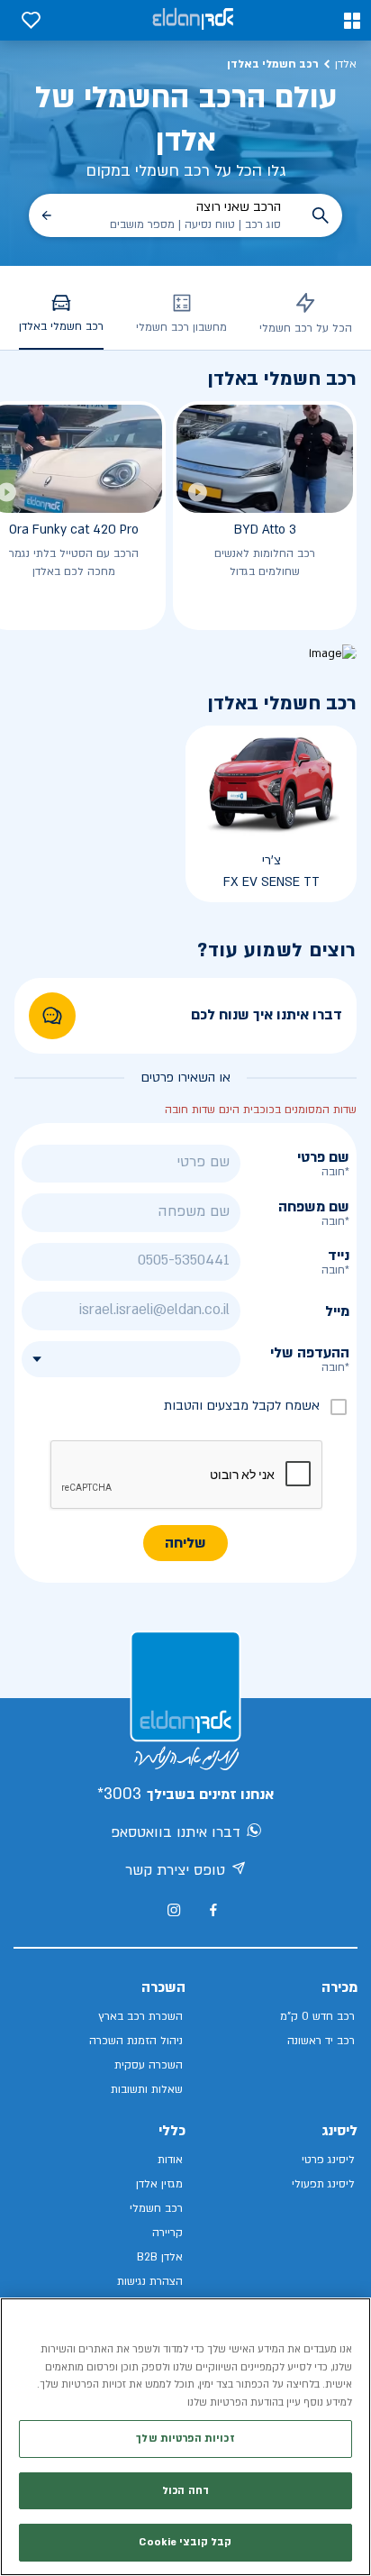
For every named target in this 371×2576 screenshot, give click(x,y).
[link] (52, 1016)
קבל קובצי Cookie (185, 2542)
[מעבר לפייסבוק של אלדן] (213, 1910)
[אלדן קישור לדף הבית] (193, 20)
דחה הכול (185, 2491)
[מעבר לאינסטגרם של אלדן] (174, 1910)
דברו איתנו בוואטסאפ (176, 1832)
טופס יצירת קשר (175, 1870)
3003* (119, 1794)
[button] (352, 21)
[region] (185, 2437)
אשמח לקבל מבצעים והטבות (242, 1406)
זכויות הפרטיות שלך (185, 2439)
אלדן (346, 64)
